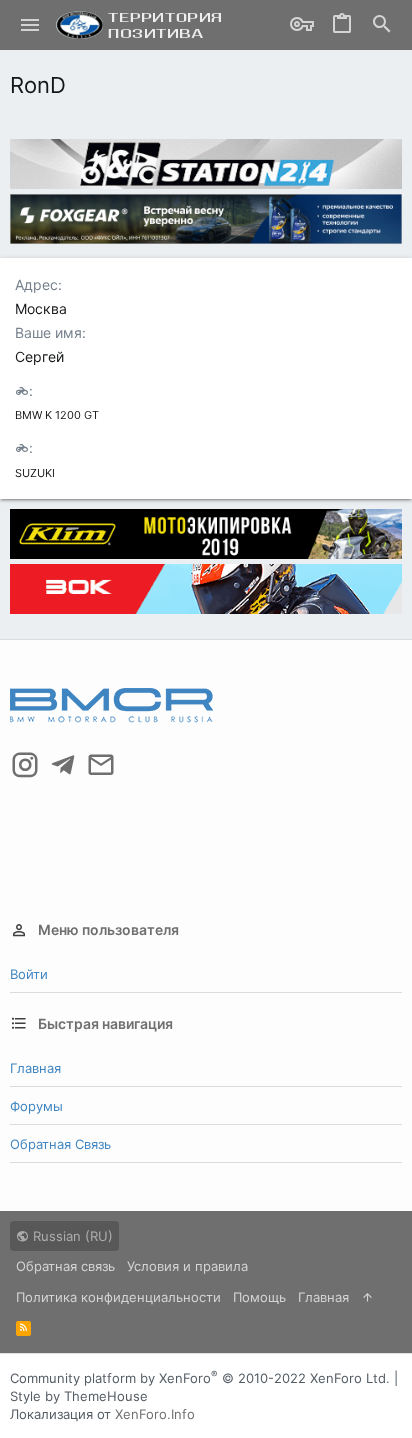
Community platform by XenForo (200, 1378)
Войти (29, 974)
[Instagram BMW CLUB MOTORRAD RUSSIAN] (25, 765)
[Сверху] (367, 1297)
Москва (41, 308)
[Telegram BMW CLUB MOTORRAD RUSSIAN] (63, 765)
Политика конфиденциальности (118, 1297)
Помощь (259, 1297)
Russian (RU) (71, 1236)
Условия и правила (187, 1266)
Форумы (36, 1106)
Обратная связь (60, 1144)
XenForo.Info (155, 1414)
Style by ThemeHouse (79, 1396)
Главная (35, 1068)
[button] (30, 25)
